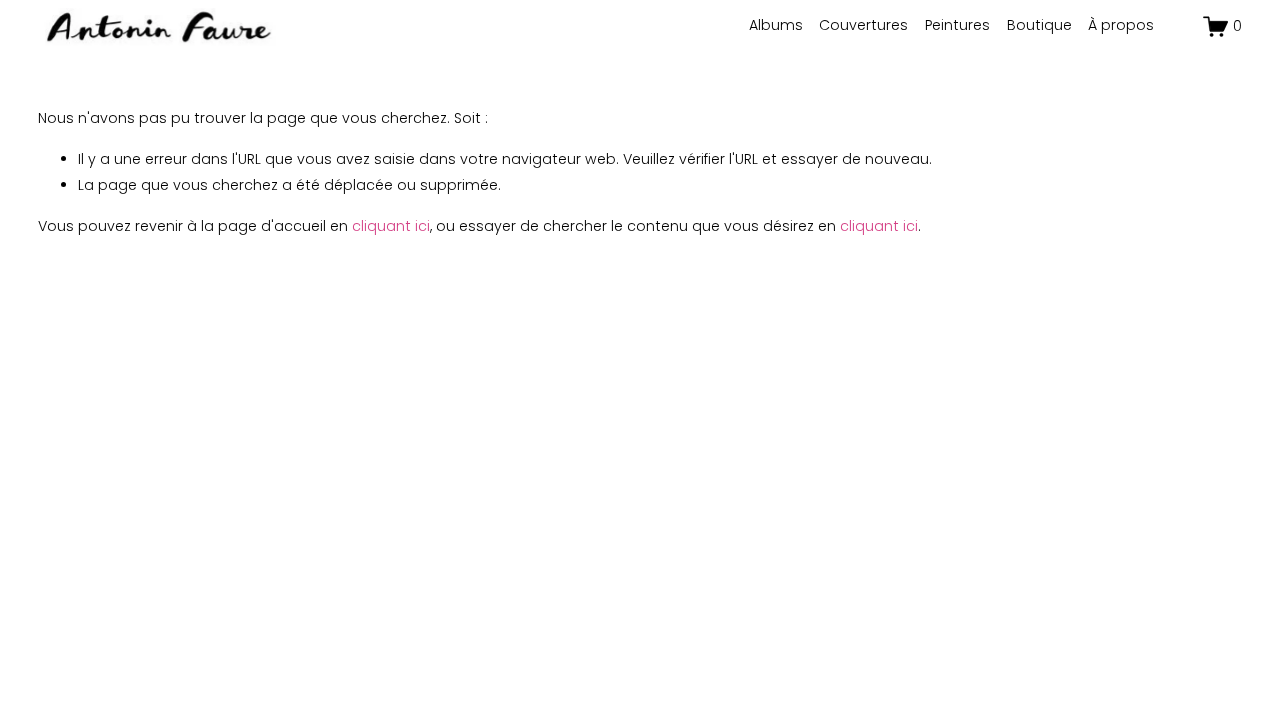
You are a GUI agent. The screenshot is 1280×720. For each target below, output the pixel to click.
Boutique (1039, 25)
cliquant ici (391, 226)
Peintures (957, 25)
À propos (1121, 25)
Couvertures (863, 25)
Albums (776, 25)
